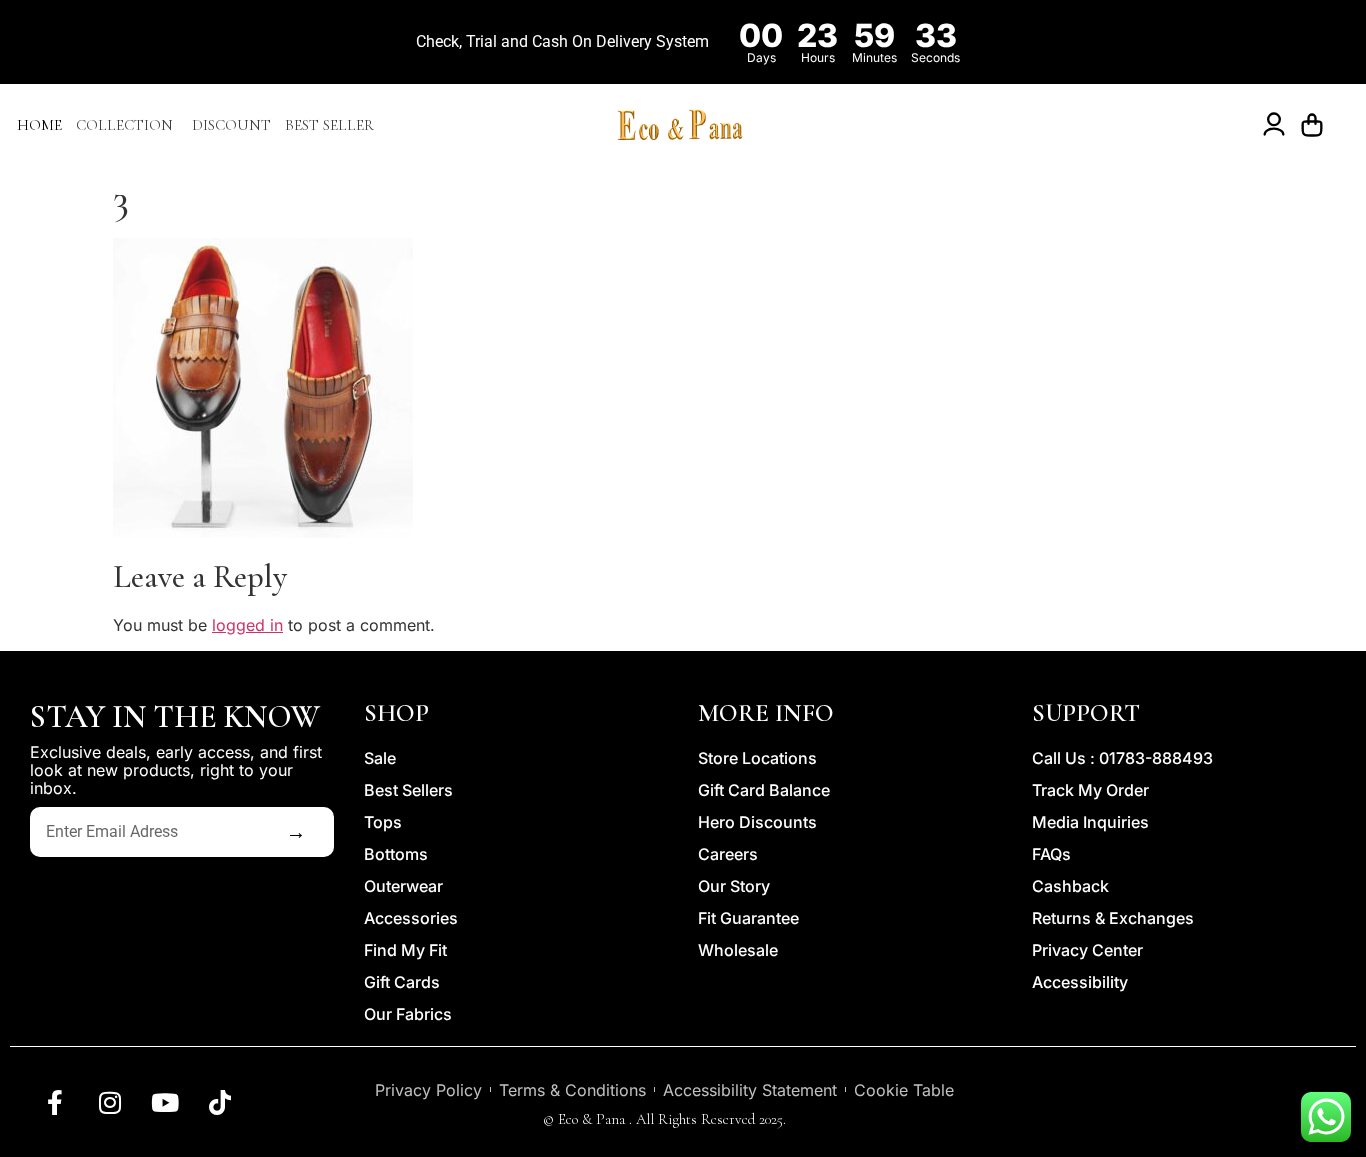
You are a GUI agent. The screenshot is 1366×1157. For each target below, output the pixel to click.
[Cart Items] (1317, 125)
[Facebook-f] (55, 1102)
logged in (247, 625)
